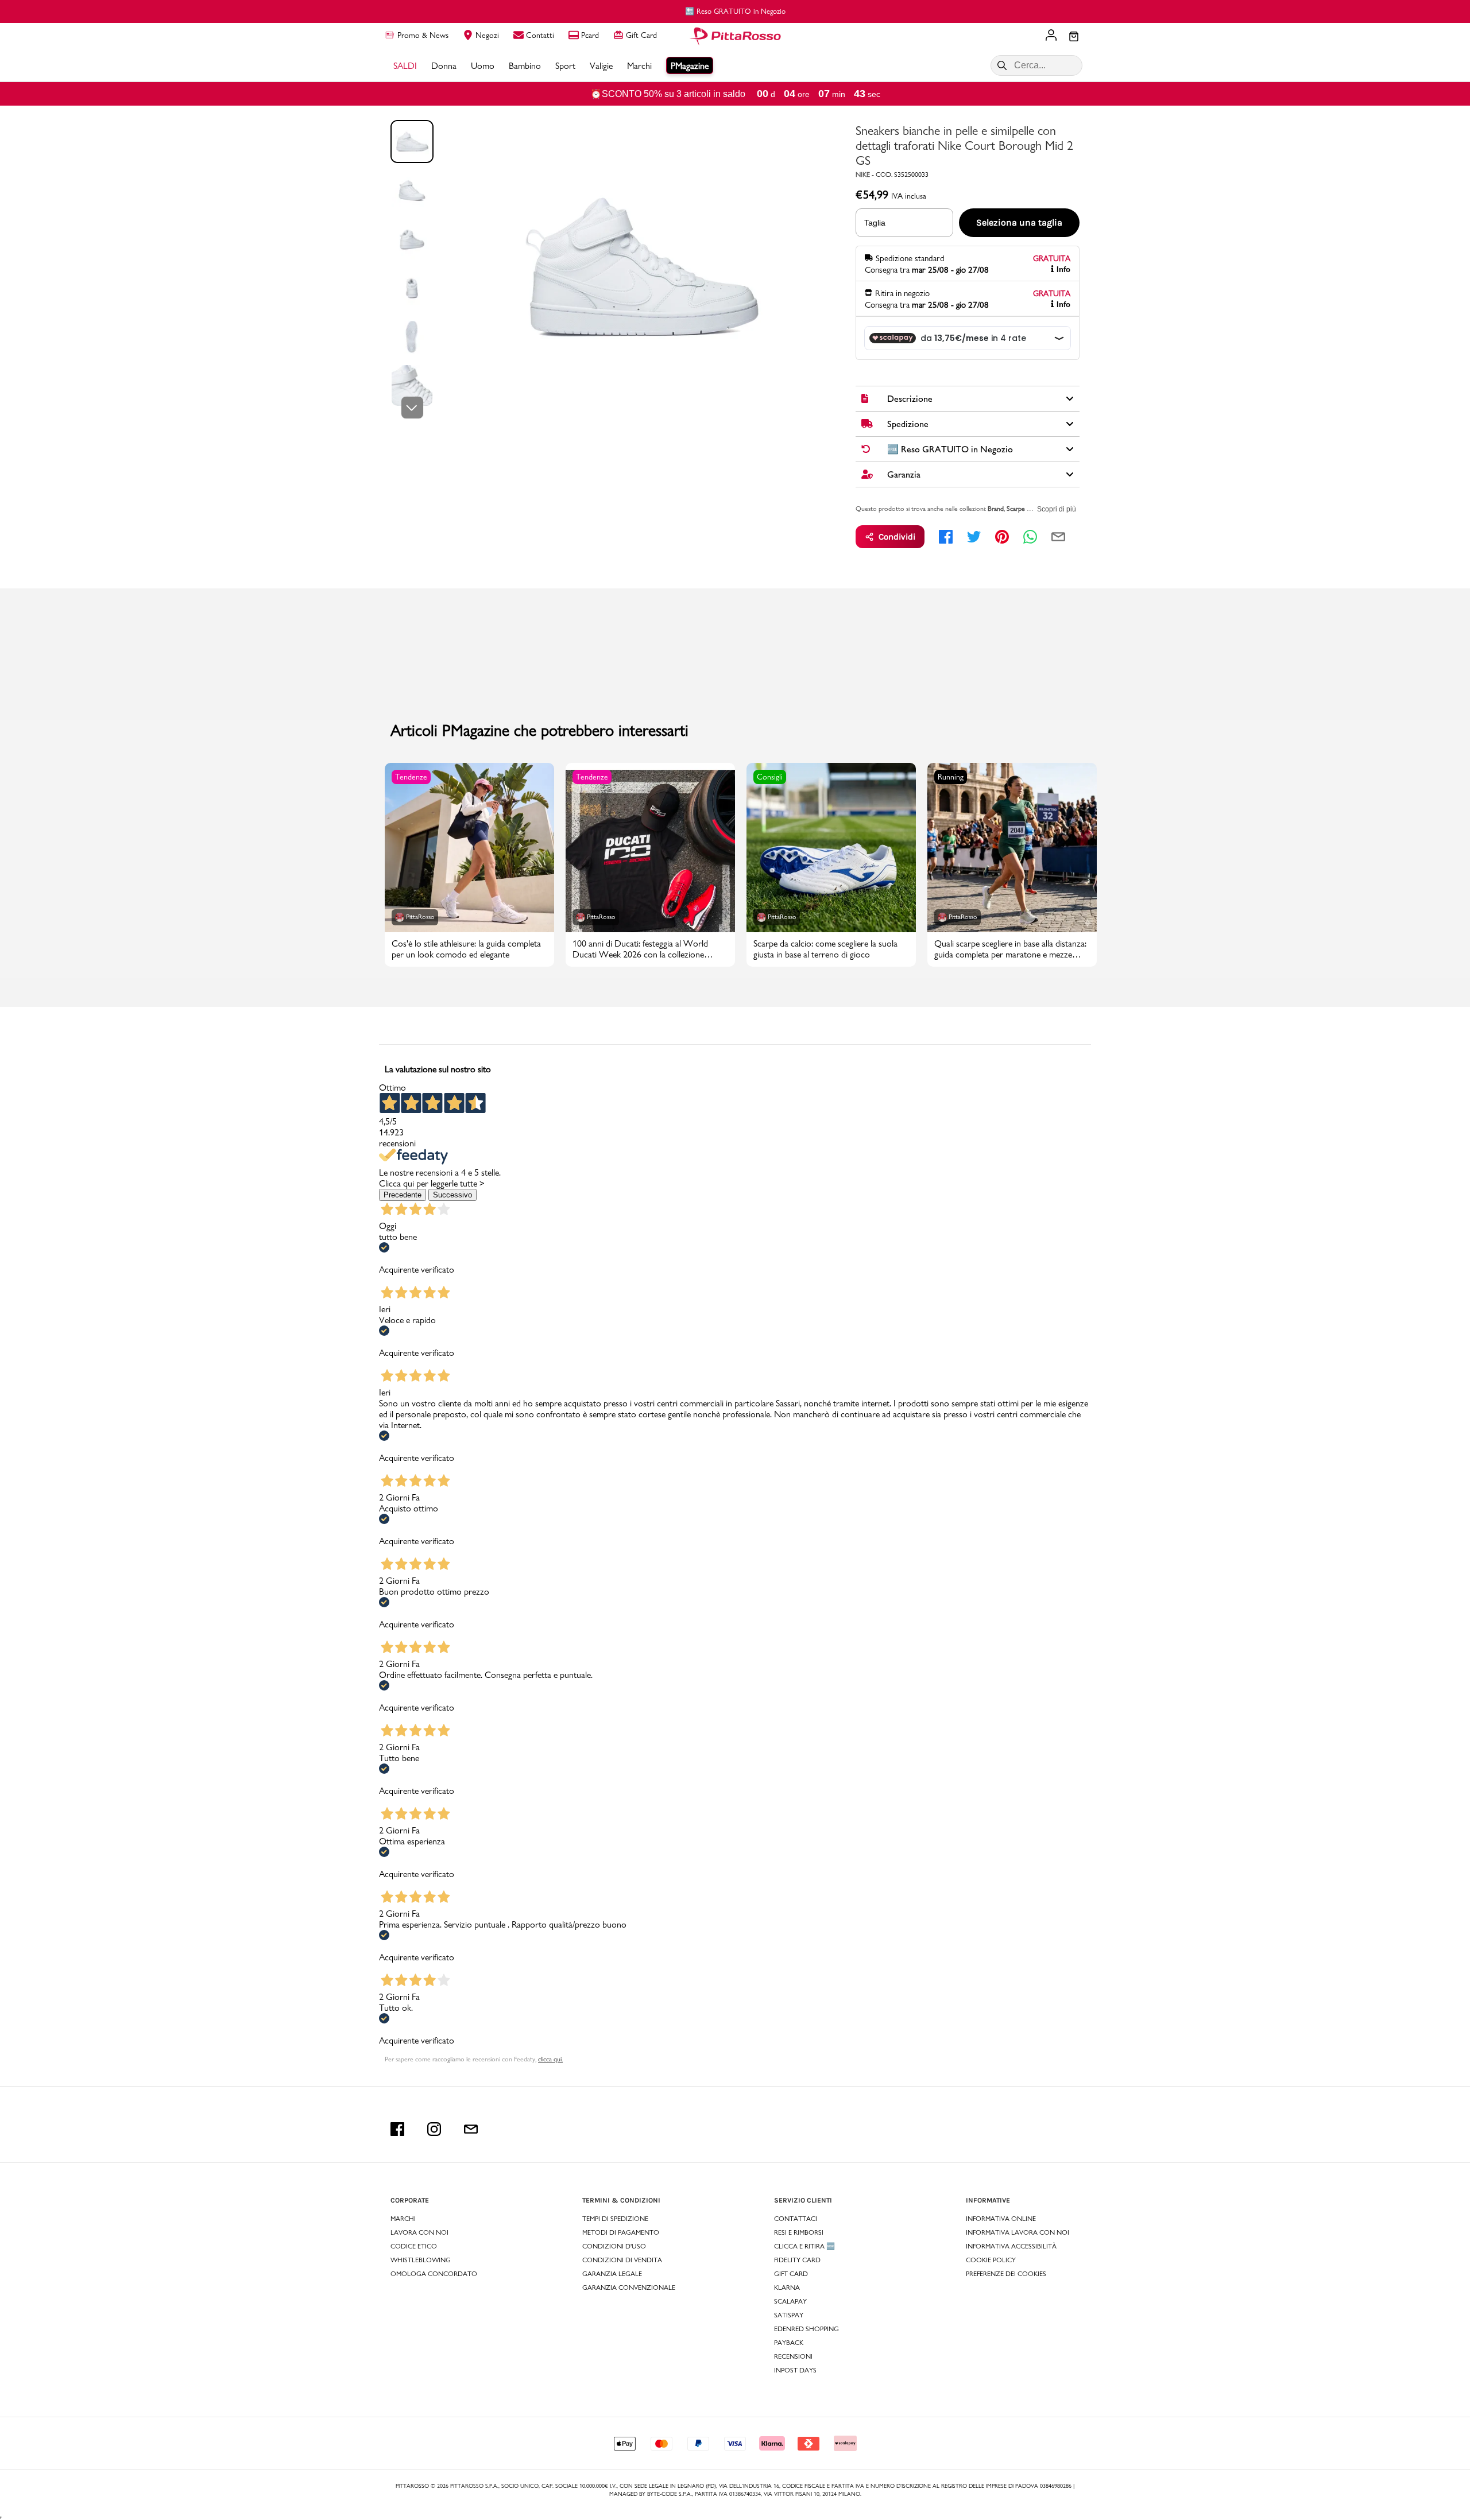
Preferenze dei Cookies (1006, 2274)
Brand (996, 509)
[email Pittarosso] (471, 2129)
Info (1063, 270)
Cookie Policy (991, 2260)
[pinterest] (1002, 537)
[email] (1058, 537)
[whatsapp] (1030, 537)
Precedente (403, 1195)
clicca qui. (550, 2059)
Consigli (770, 777)
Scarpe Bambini (1027, 509)
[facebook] (946, 537)
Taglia (875, 223)
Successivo (452, 1195)
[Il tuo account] (1051, 36)
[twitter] (974, 537)
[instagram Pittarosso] (434, 2129)
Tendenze (411, 777)
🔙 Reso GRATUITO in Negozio (735, 11)
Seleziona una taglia (1019, 222)
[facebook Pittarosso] (397, 2129)
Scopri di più (1057, 509)
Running (951, 777)
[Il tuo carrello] (1074, 37)
